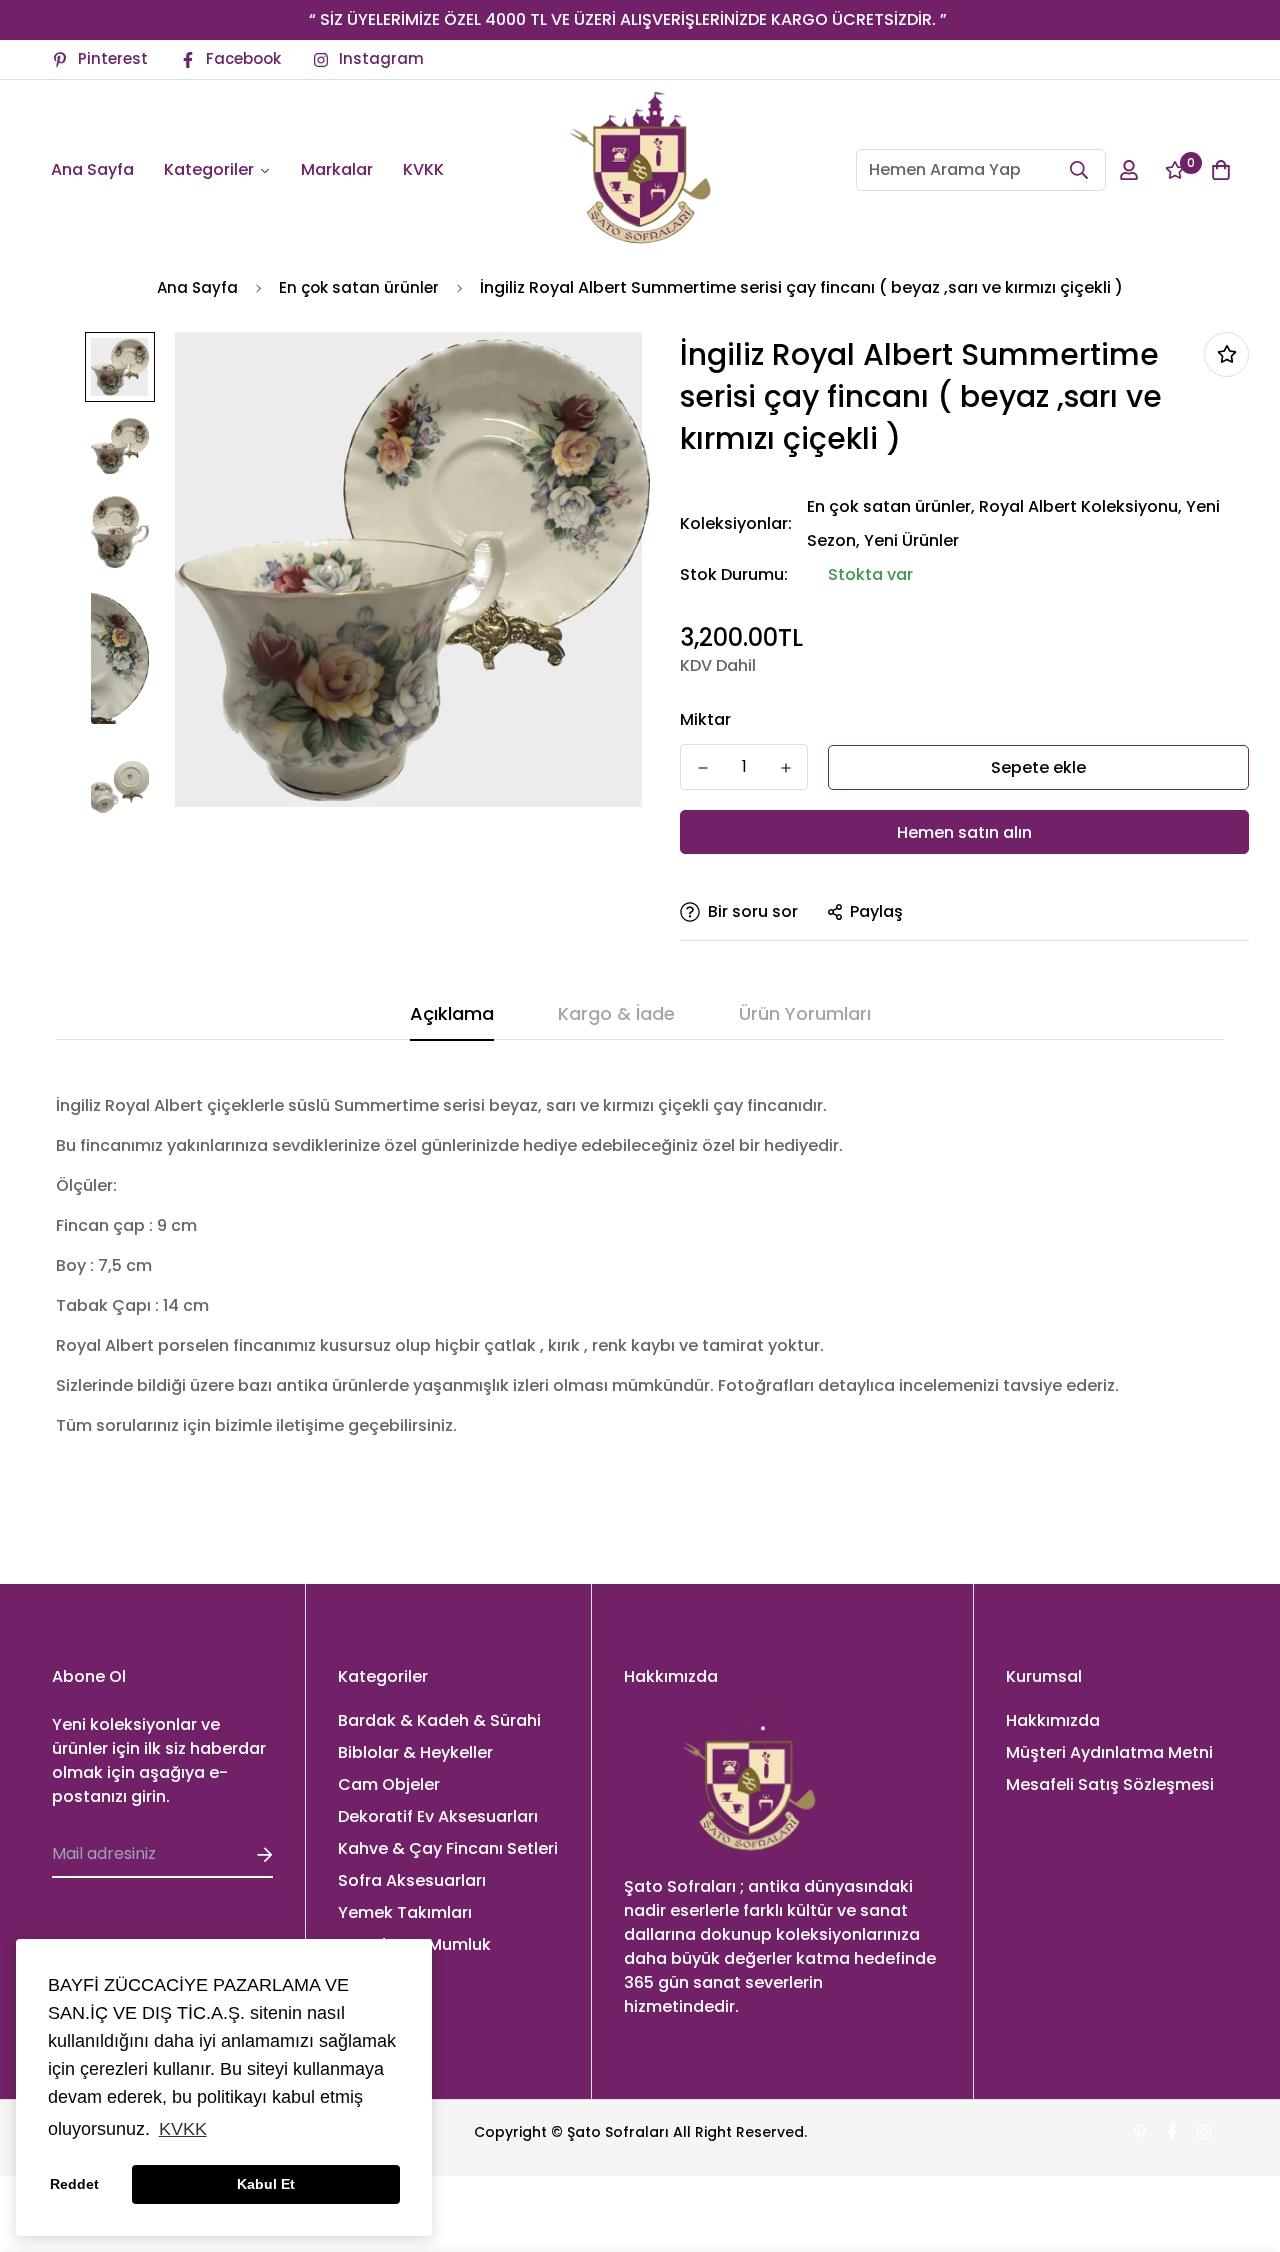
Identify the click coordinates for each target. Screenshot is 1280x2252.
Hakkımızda (1053, 1720)
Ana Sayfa (197, 287)
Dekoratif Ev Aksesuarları (438, 1816)
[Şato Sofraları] (640, 170)
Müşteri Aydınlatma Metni (1109, 1752)
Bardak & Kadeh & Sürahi (439, 1720)
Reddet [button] (74, 2184)
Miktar (705, 719)
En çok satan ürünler (359, 287)
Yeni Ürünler (911, 540)
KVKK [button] (183, 2129)
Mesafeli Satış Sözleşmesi (1110, 1784)
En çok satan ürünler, (891, 506)
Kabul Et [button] (266, 2184)
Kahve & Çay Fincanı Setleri (448, 1848)
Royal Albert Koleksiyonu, (1080, 506)
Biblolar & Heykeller (415, 1752)
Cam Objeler (389, 1784)
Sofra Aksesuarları (412, 1880)
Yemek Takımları (405, 1912)
